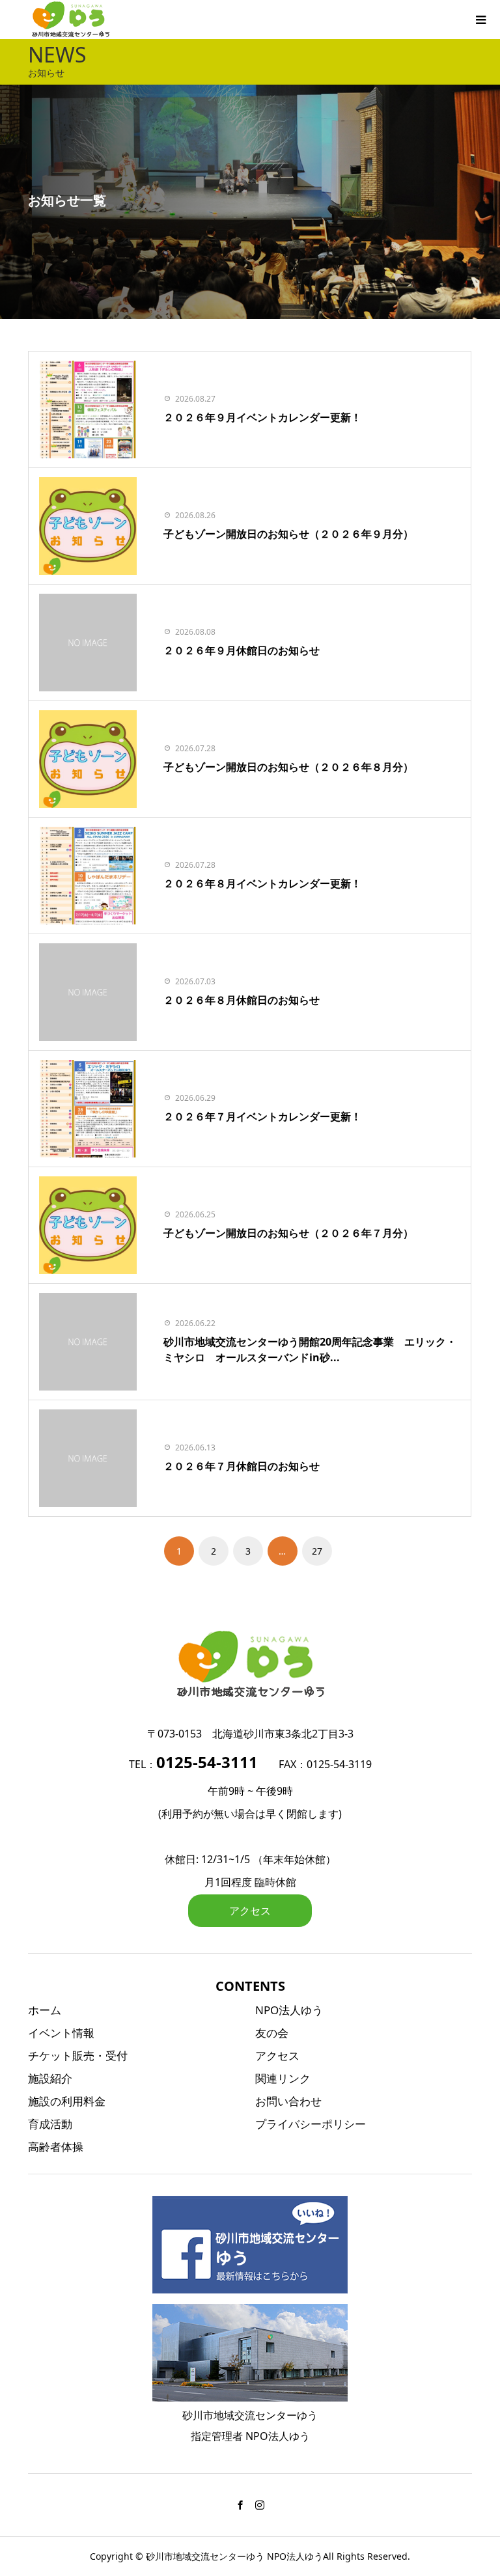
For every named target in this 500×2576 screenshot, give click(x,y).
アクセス (250, 1911)
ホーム (45, 2010)
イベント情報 (61, 2033)
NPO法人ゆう (289, 2010)
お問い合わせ (288, 2101)
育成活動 (50, 2124)
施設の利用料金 (67, 2101)
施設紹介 (50, 2078)
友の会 (272, 2033)
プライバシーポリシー (311, 2124)
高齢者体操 (56, 2147)
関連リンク (283, 2078)
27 (317, 1551)
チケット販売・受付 (78, 2056)
